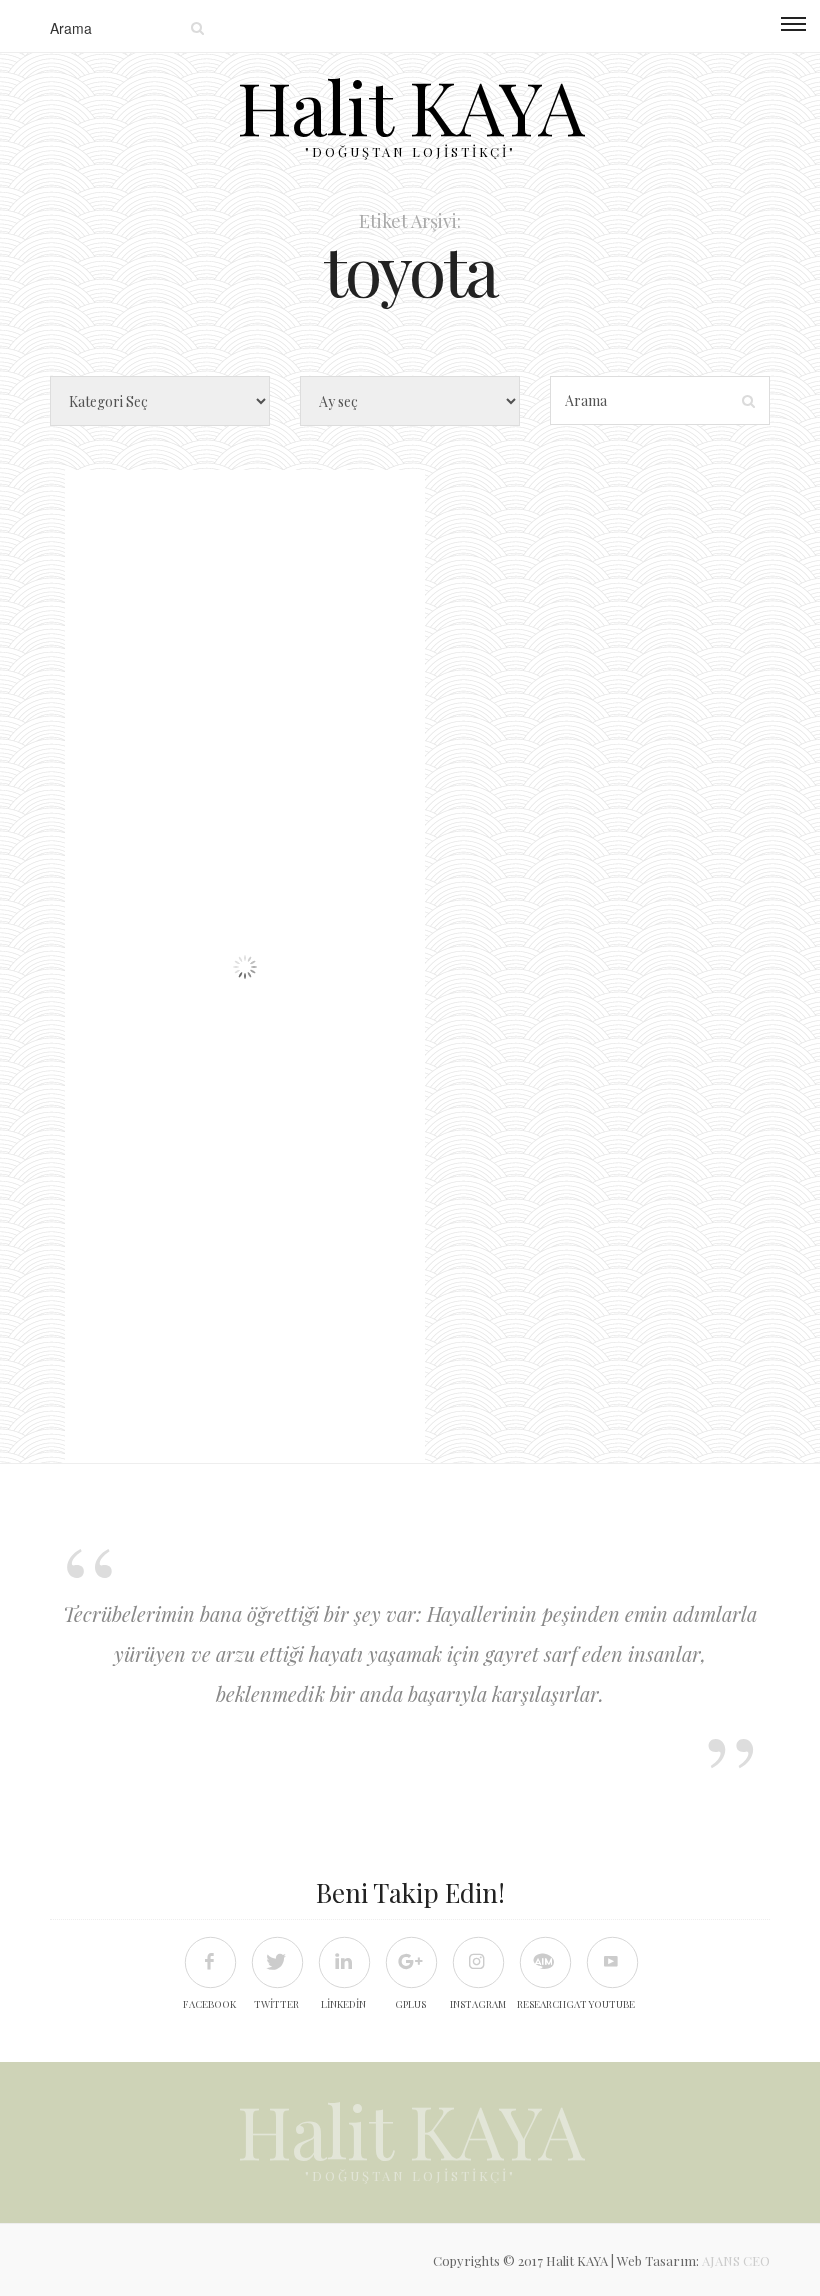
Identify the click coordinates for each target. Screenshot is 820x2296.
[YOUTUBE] (611, 1961)
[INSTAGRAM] (477, 1961)
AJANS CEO (736, 2260)
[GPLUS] (410, 1961)
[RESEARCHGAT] (544, 1961)
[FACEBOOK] (209, 1961)
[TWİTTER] (276, 1961)
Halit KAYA (410, 105)
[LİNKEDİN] (343, 1961)
